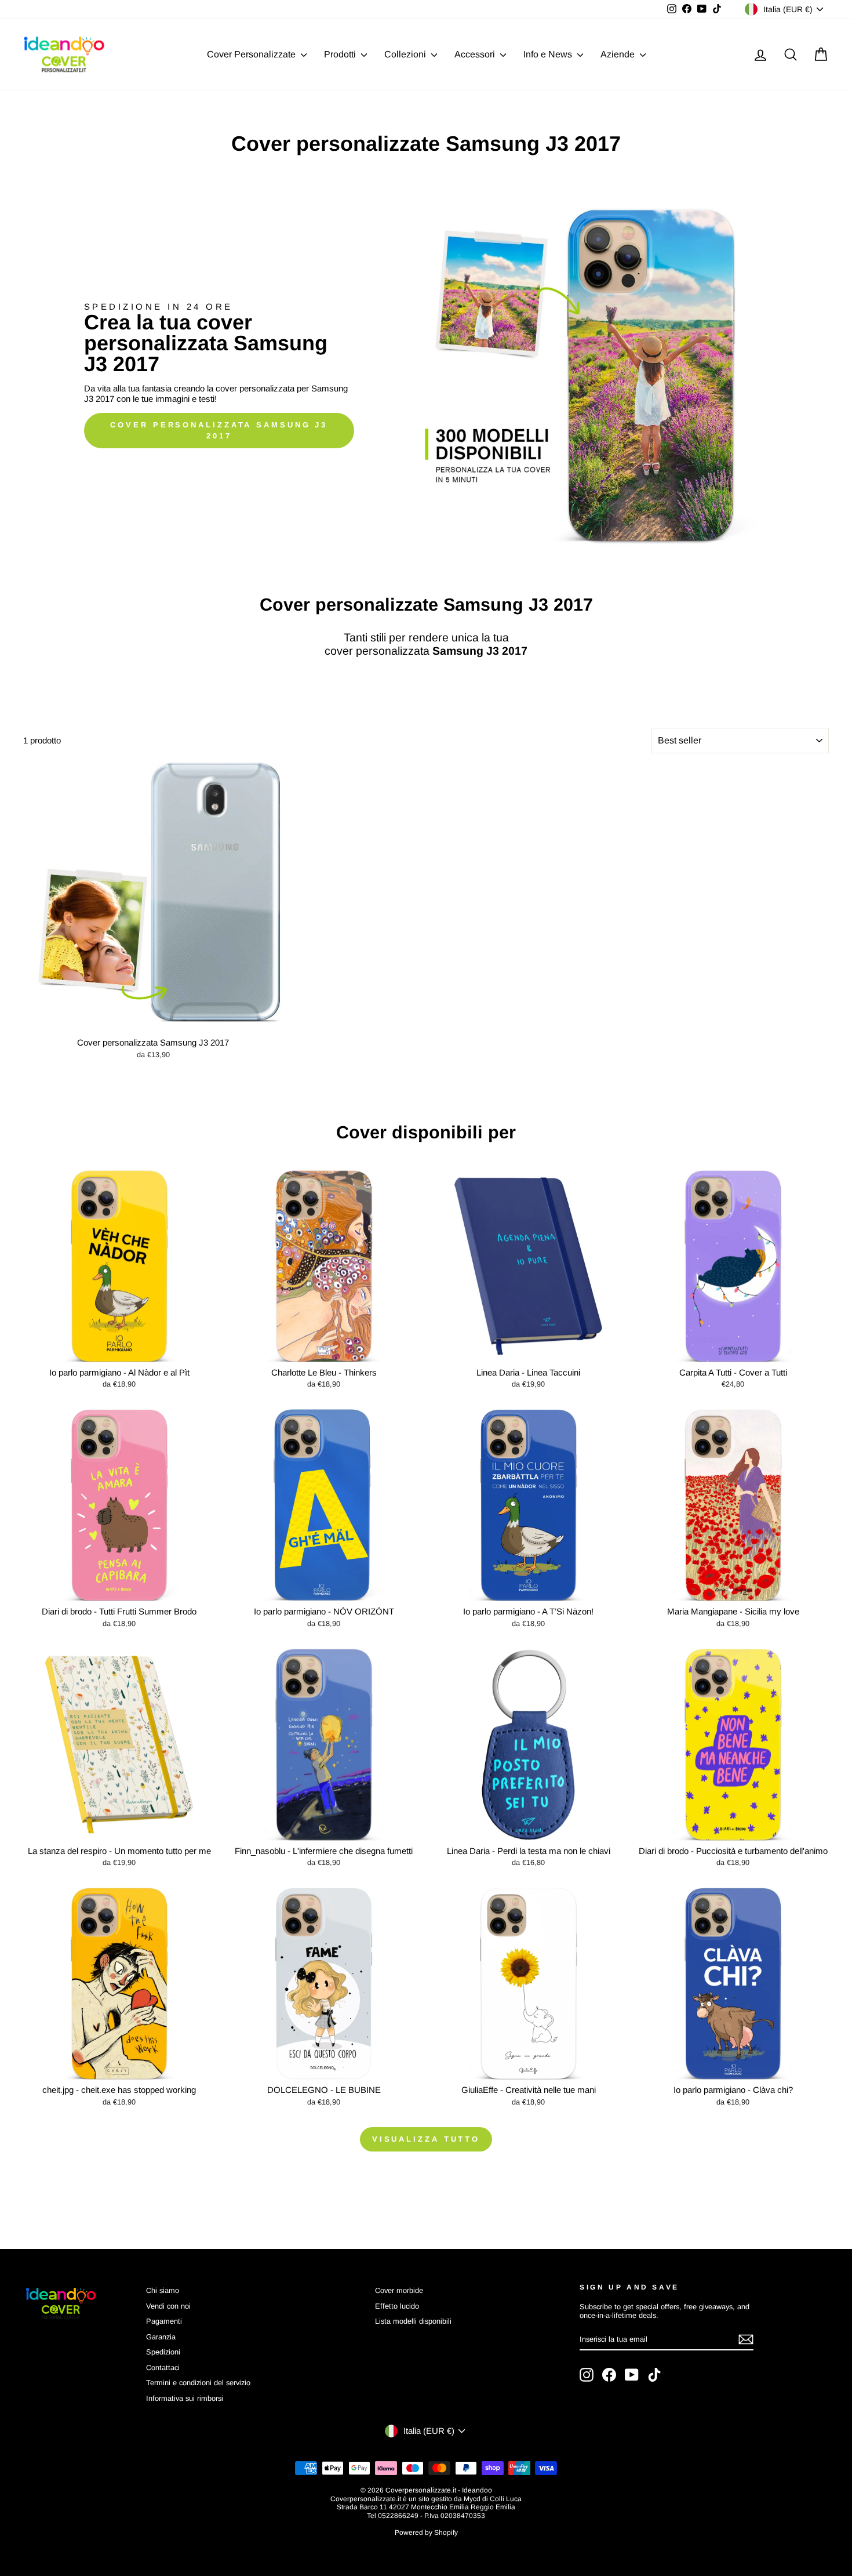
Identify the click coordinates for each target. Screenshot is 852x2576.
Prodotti (341, 54)
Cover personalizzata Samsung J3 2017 (219, 430)
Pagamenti (164, 2321)
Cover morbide (399, 2290)
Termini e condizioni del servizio (198, 2383)
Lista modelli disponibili (413, 2321)
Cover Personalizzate (252, 54)
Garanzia (161, 2337)
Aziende (619, 54)
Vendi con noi (168, 2306)
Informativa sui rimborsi (185, 2398)
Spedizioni (163, 2352)
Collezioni (406, 54)
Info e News (549, 54)
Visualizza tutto (426, 2139)
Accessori (476, 54)
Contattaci (163, 2368)
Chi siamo (163, 2290)
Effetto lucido (397, 2306)
